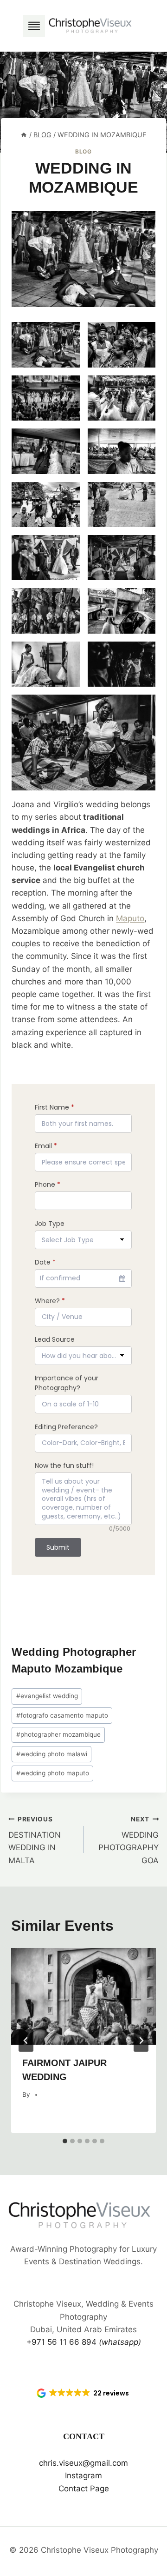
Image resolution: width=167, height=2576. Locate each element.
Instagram (83, 2476)
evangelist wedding (47, 1696)
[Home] (24, 135)
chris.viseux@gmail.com (83, 2463)
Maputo (130, 918)
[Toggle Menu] (34, 26)
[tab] (65, 2141)
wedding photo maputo (53, 1773)
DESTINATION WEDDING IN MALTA (35, 1840)
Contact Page (84, 2489)
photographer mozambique (58, 1734)
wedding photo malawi (52, 1754)
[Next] (141, 2041)
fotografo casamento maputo (62, 1715)
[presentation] (83, 1996)
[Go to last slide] (26, 2041)
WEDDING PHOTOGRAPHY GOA (128, 1840)
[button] (83, 2393)
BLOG (83, 151)
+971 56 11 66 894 (84, 2342)
